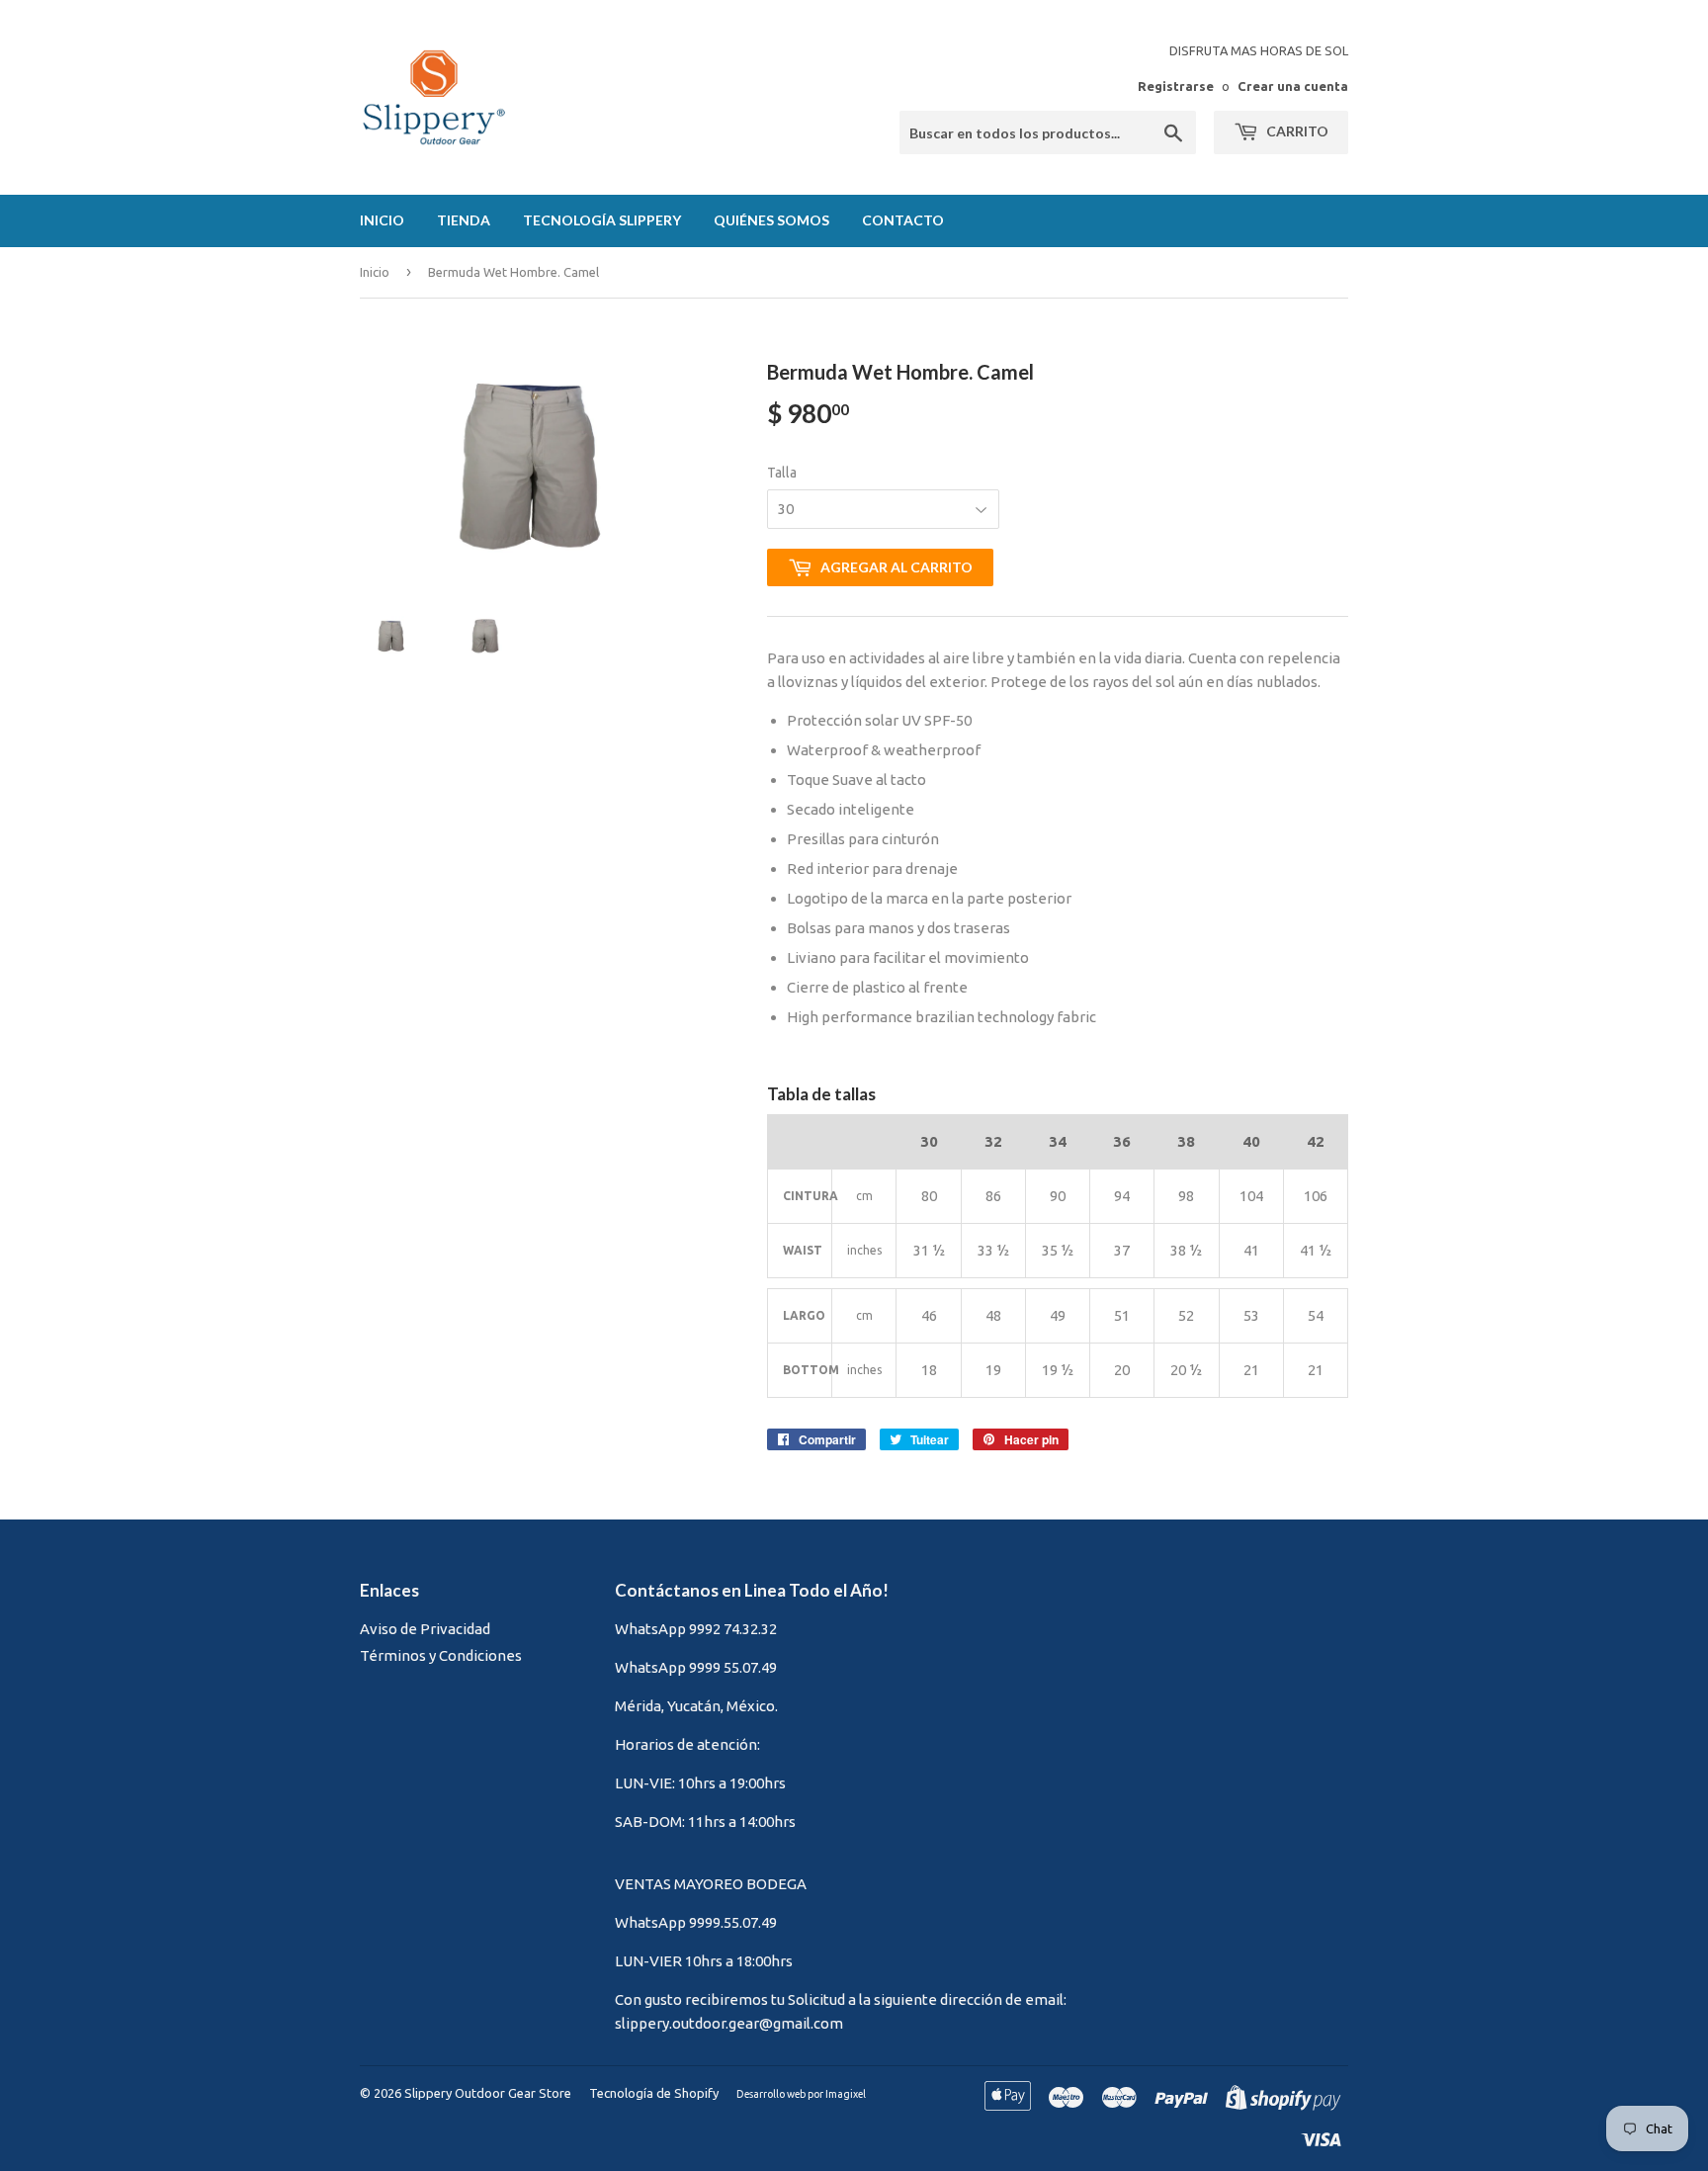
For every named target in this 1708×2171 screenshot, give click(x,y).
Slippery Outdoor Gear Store (488, 2093)
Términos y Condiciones (441, 1655)
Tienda (464, 220)
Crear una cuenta (1293, 86)
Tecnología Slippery (602, 220)
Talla (782, 473)
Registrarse (1176, 86)
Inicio (382, 220)
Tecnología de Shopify (654, 2093)
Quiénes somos (771, 220)
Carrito (1296, 131)
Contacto (903, 220)
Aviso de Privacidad (425, 1629)
